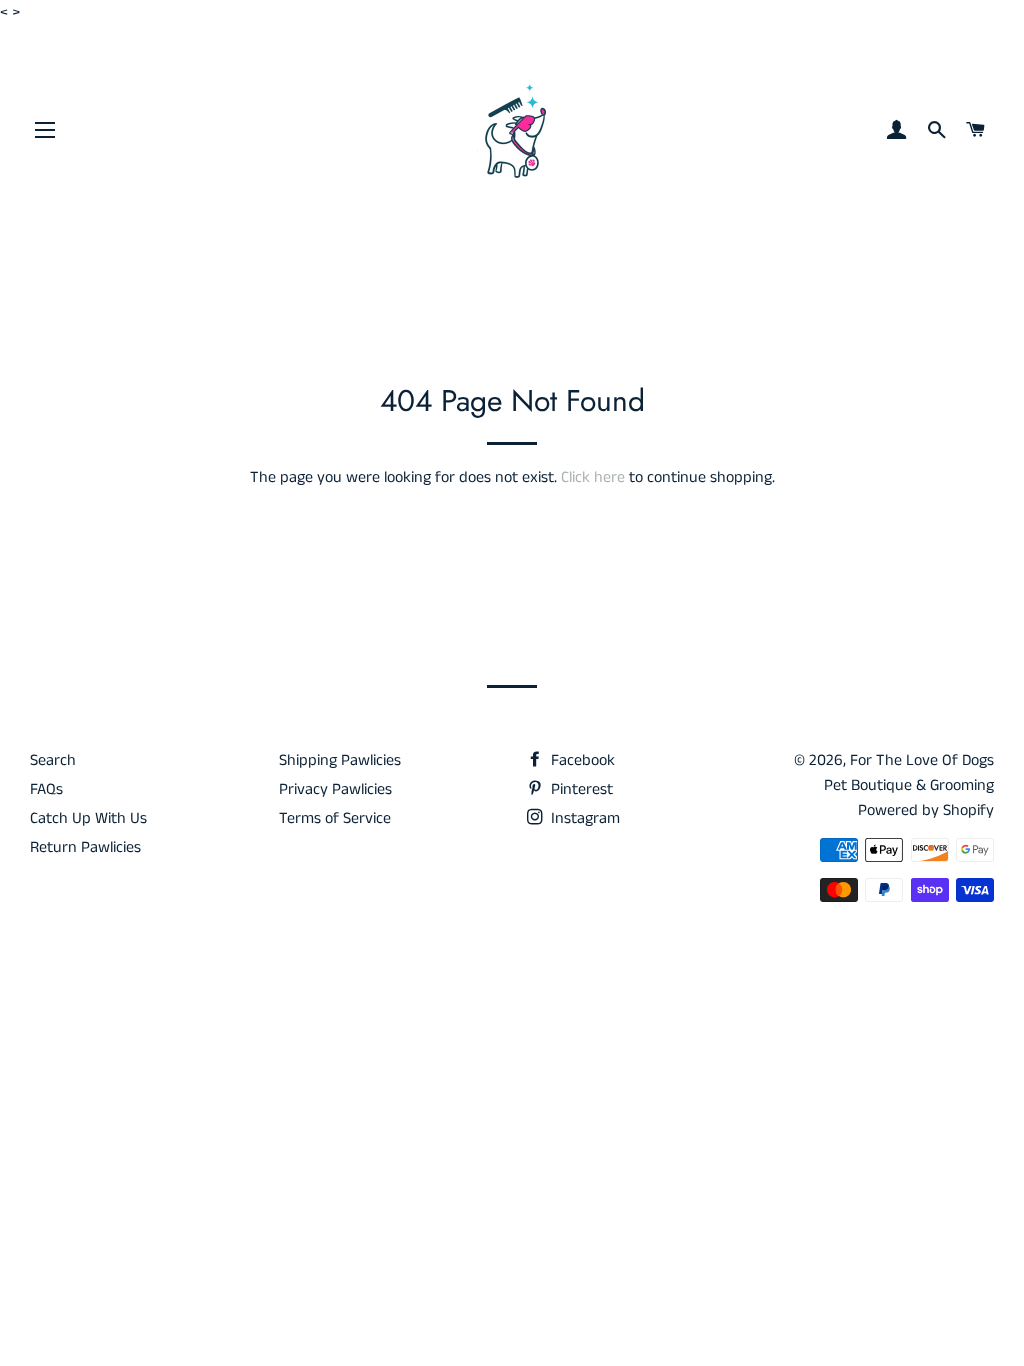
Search (53, 760)
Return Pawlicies (85, 847)
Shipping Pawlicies (340, 760)
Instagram (583, 818)
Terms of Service (335, 818)
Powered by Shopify (926, 810)
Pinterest (580, 789)
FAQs (46, 789)
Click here (593, 477)
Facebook (581, 760)
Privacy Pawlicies (335, 789)
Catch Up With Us (88, 818)
